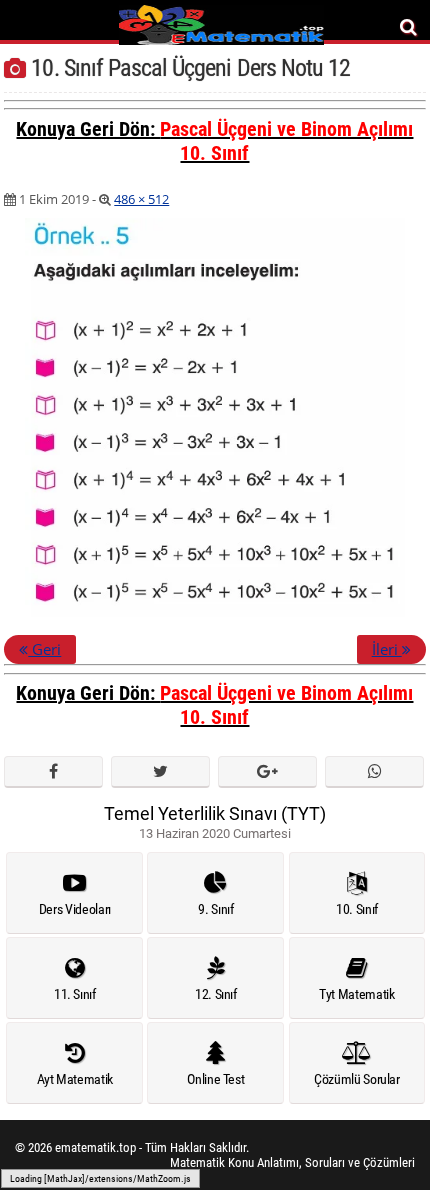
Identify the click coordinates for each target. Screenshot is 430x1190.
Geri (44, 649)
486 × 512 (141, 199)
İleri (387, 649)
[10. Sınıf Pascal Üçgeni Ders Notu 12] (214, 613)
